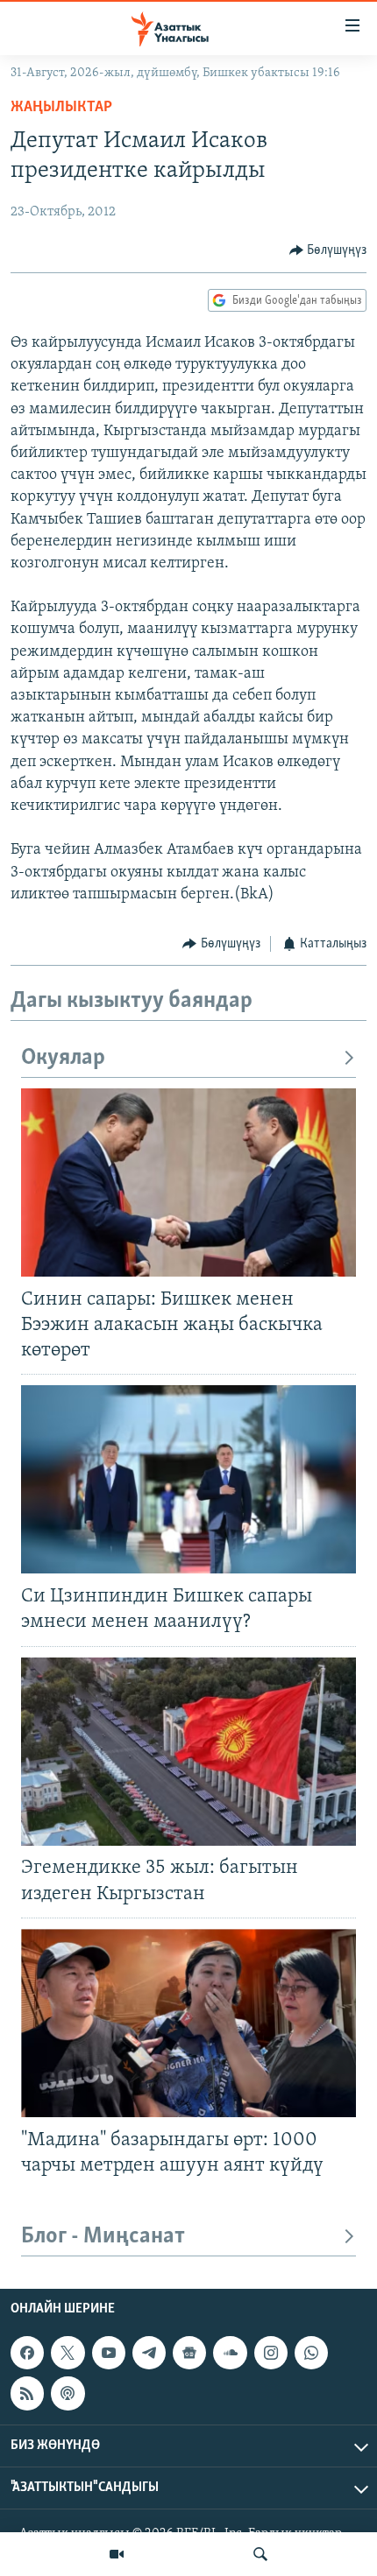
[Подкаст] (68, 2393)
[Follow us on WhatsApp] (311, 2353)
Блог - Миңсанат (103, 2237)
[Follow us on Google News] (189, 2353)
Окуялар (63, 1058)
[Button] (328, 250)
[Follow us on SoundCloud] (230, 2353)
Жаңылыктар (61, 108)
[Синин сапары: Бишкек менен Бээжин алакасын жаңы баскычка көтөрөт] (188, 1182)
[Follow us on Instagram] (271, 2353)
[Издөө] (260, 2554)
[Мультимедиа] (117, 2554)
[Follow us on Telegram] (149, 2353)
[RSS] (27, 2393)
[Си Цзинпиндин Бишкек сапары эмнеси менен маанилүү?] (188, 1479)
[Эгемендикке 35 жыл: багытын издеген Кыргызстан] (188, 1752)
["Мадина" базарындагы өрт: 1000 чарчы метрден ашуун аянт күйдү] (188, 2023)
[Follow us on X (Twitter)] (68, 2353)
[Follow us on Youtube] (109, 2353)
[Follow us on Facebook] (27, 2353)
